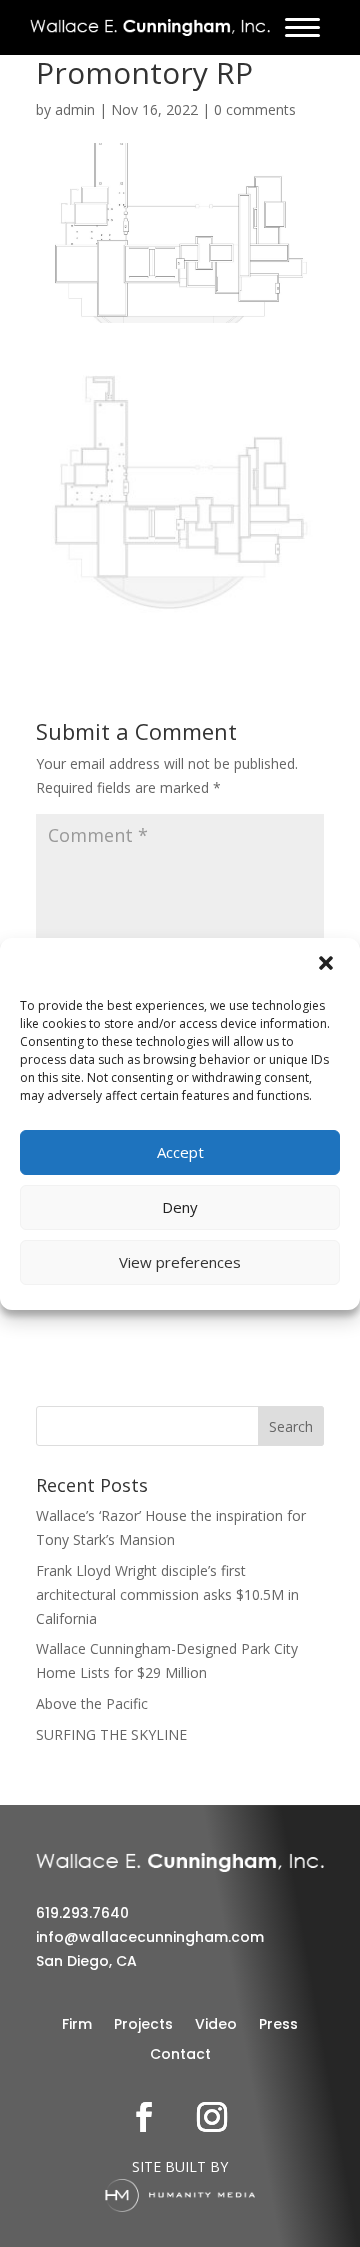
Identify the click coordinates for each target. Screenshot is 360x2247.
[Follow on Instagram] (212, 2117)
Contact (180, 2055)
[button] (328, 965)
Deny (180, 1207)
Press (278, 2025)
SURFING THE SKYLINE (111, 1734)
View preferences (180, 1262)
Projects (143, 2025)
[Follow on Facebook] (144, 2117)
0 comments (255, 109)
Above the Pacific (92, 1703)
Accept (180, 1152)
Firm (77, 2025)
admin (75, 109)
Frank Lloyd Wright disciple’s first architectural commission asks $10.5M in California (167, 1594)
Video (216, 2025)
